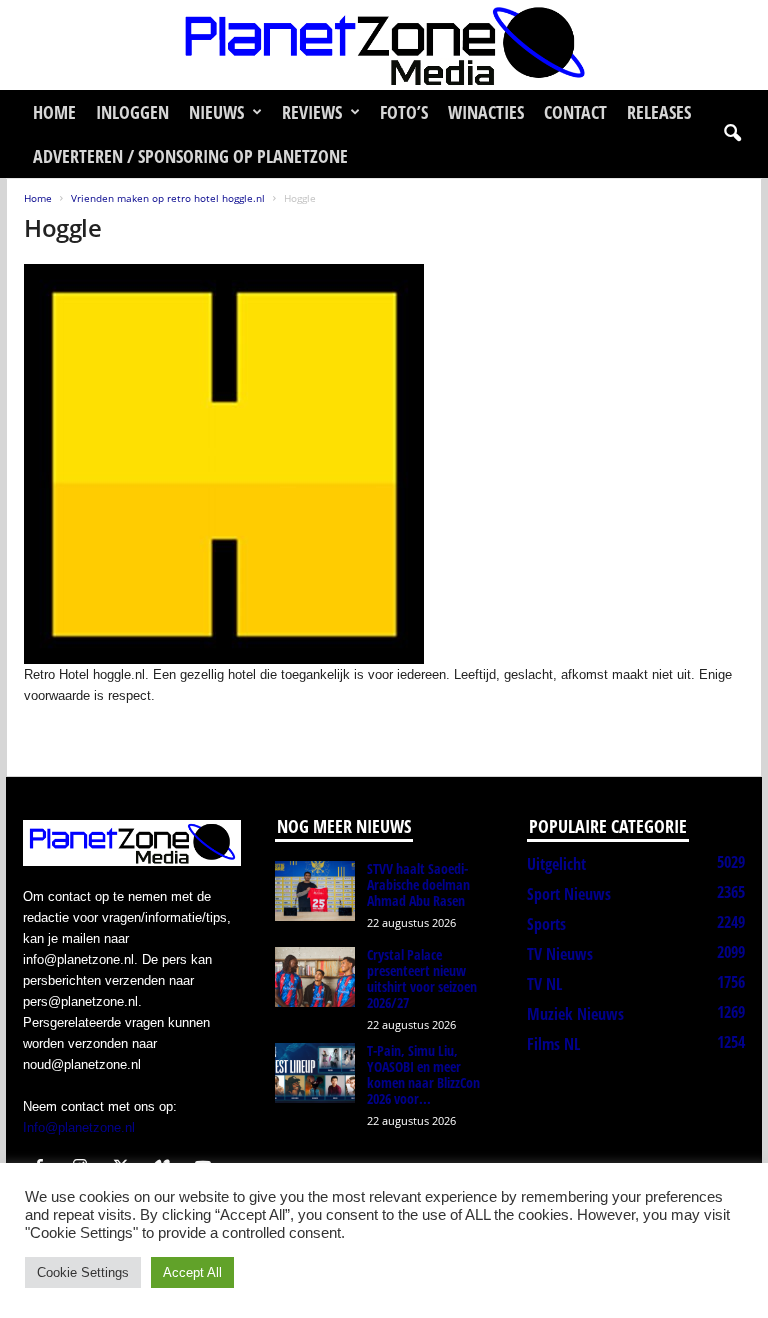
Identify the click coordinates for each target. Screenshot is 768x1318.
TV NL (544, 984)
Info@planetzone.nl (79, 1127)
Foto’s (404, 112)
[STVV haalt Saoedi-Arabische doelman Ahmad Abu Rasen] (315, 891)
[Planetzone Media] (384, 45)
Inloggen (132, 112)
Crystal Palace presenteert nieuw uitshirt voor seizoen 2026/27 (422, 978)
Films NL (553, 1044)
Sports (546, 924)
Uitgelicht (556, 864)
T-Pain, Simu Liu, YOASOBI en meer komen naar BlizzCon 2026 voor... (423, 1074)
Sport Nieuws (569, 894)
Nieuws (216, 112)
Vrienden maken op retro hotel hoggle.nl (168, 198)
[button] (732, 134)
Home (54, 112)
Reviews (312, 112)
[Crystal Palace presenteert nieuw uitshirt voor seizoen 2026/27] (315, 977)
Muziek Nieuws (575, 1014)
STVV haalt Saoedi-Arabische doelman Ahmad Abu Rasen (418, 884)
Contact (575, 112)
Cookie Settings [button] (83, 1272)
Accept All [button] (192, 1272)
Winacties (486, 112)
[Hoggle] (384, 464)
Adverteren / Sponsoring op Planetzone (190, 156)
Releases (659, 112)
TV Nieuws (560, 954)
